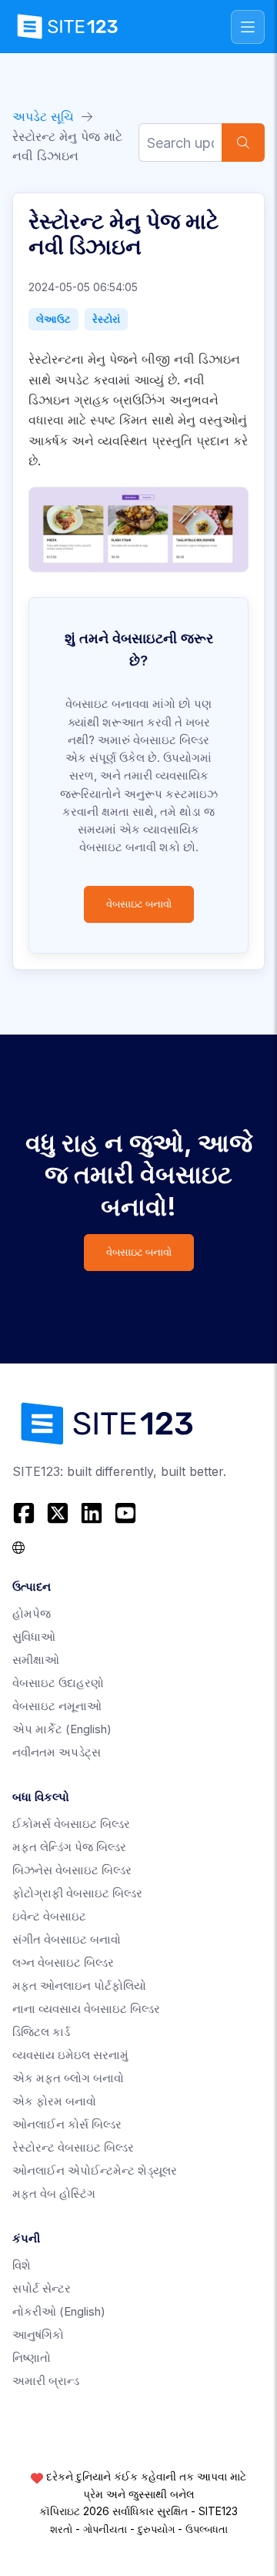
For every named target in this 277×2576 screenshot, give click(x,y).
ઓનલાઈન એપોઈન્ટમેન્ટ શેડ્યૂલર (95, 2170)
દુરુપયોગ (156, 2529)
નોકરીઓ (59, 2311)
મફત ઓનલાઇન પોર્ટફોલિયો (79, 1986)
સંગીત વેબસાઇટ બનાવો (67, 1939)
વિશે (22, 2265)
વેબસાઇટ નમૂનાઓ (57, 1706)
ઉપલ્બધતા (207, 2529)
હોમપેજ (32, 1613)
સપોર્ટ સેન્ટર (42, 2288)
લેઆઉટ (53, 319)
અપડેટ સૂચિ (43, 116)
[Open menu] (248, 27)
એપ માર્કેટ (62, 1729)
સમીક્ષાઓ (36, 1660)
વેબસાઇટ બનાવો (139, 904)
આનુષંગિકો (38, 2334)
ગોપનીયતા (105, 2529)
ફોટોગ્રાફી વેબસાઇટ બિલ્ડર (77, 1893)
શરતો (61, 2529)
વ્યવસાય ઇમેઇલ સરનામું (70, 2055)
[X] (58, 1513)
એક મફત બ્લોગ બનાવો (68, 2078)
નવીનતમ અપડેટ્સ (57, 1752)
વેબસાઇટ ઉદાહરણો (58, 1683)
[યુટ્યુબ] (125, 1513)
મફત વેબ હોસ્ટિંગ (54, 2194)
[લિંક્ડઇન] (92, 1513)
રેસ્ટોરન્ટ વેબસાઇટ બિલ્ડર (73, 2147)
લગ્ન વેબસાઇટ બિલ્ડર (63, 1962)
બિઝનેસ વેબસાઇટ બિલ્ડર (72, 1870)
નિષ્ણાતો (32, 2358)
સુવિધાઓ (34, 1637)
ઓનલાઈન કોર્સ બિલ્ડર (67, 2124)
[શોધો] (243, 143)
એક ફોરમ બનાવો (54, 2101)
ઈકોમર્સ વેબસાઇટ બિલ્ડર (71, 1824)
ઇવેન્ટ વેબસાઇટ (49, 1916)
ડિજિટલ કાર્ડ (41, 2032)
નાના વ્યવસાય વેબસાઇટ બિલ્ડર (86, 2009)
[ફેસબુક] (26, 1513)
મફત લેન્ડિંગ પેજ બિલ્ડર (69, 1847)
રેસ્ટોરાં (106, 319)
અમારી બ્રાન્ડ (46, 2381)
